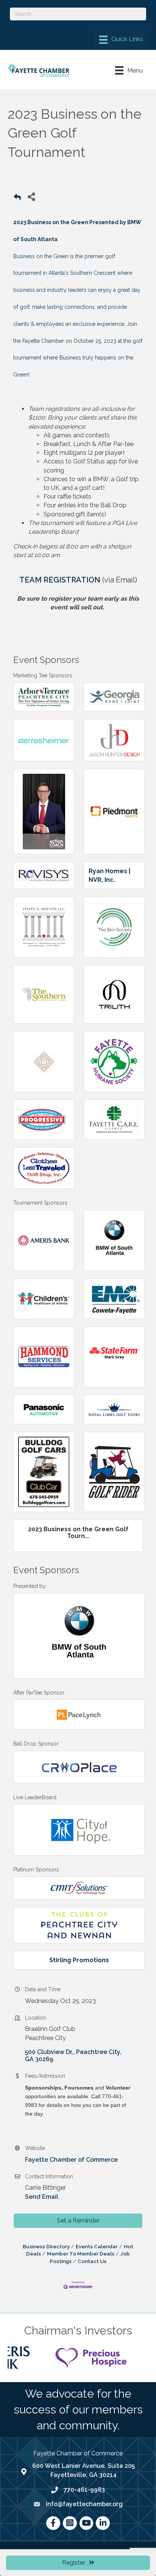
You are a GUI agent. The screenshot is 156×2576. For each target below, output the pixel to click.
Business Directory (46, 2246)
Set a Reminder (78, 2221)
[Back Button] (17, 199)
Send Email (42, 2197)
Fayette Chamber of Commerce (71, 2160)
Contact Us (92, 2261)
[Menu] (121, 40)
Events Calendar (97, 2246)
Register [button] (74, 2563)
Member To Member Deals (81, 2254)
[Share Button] (31, 196)
